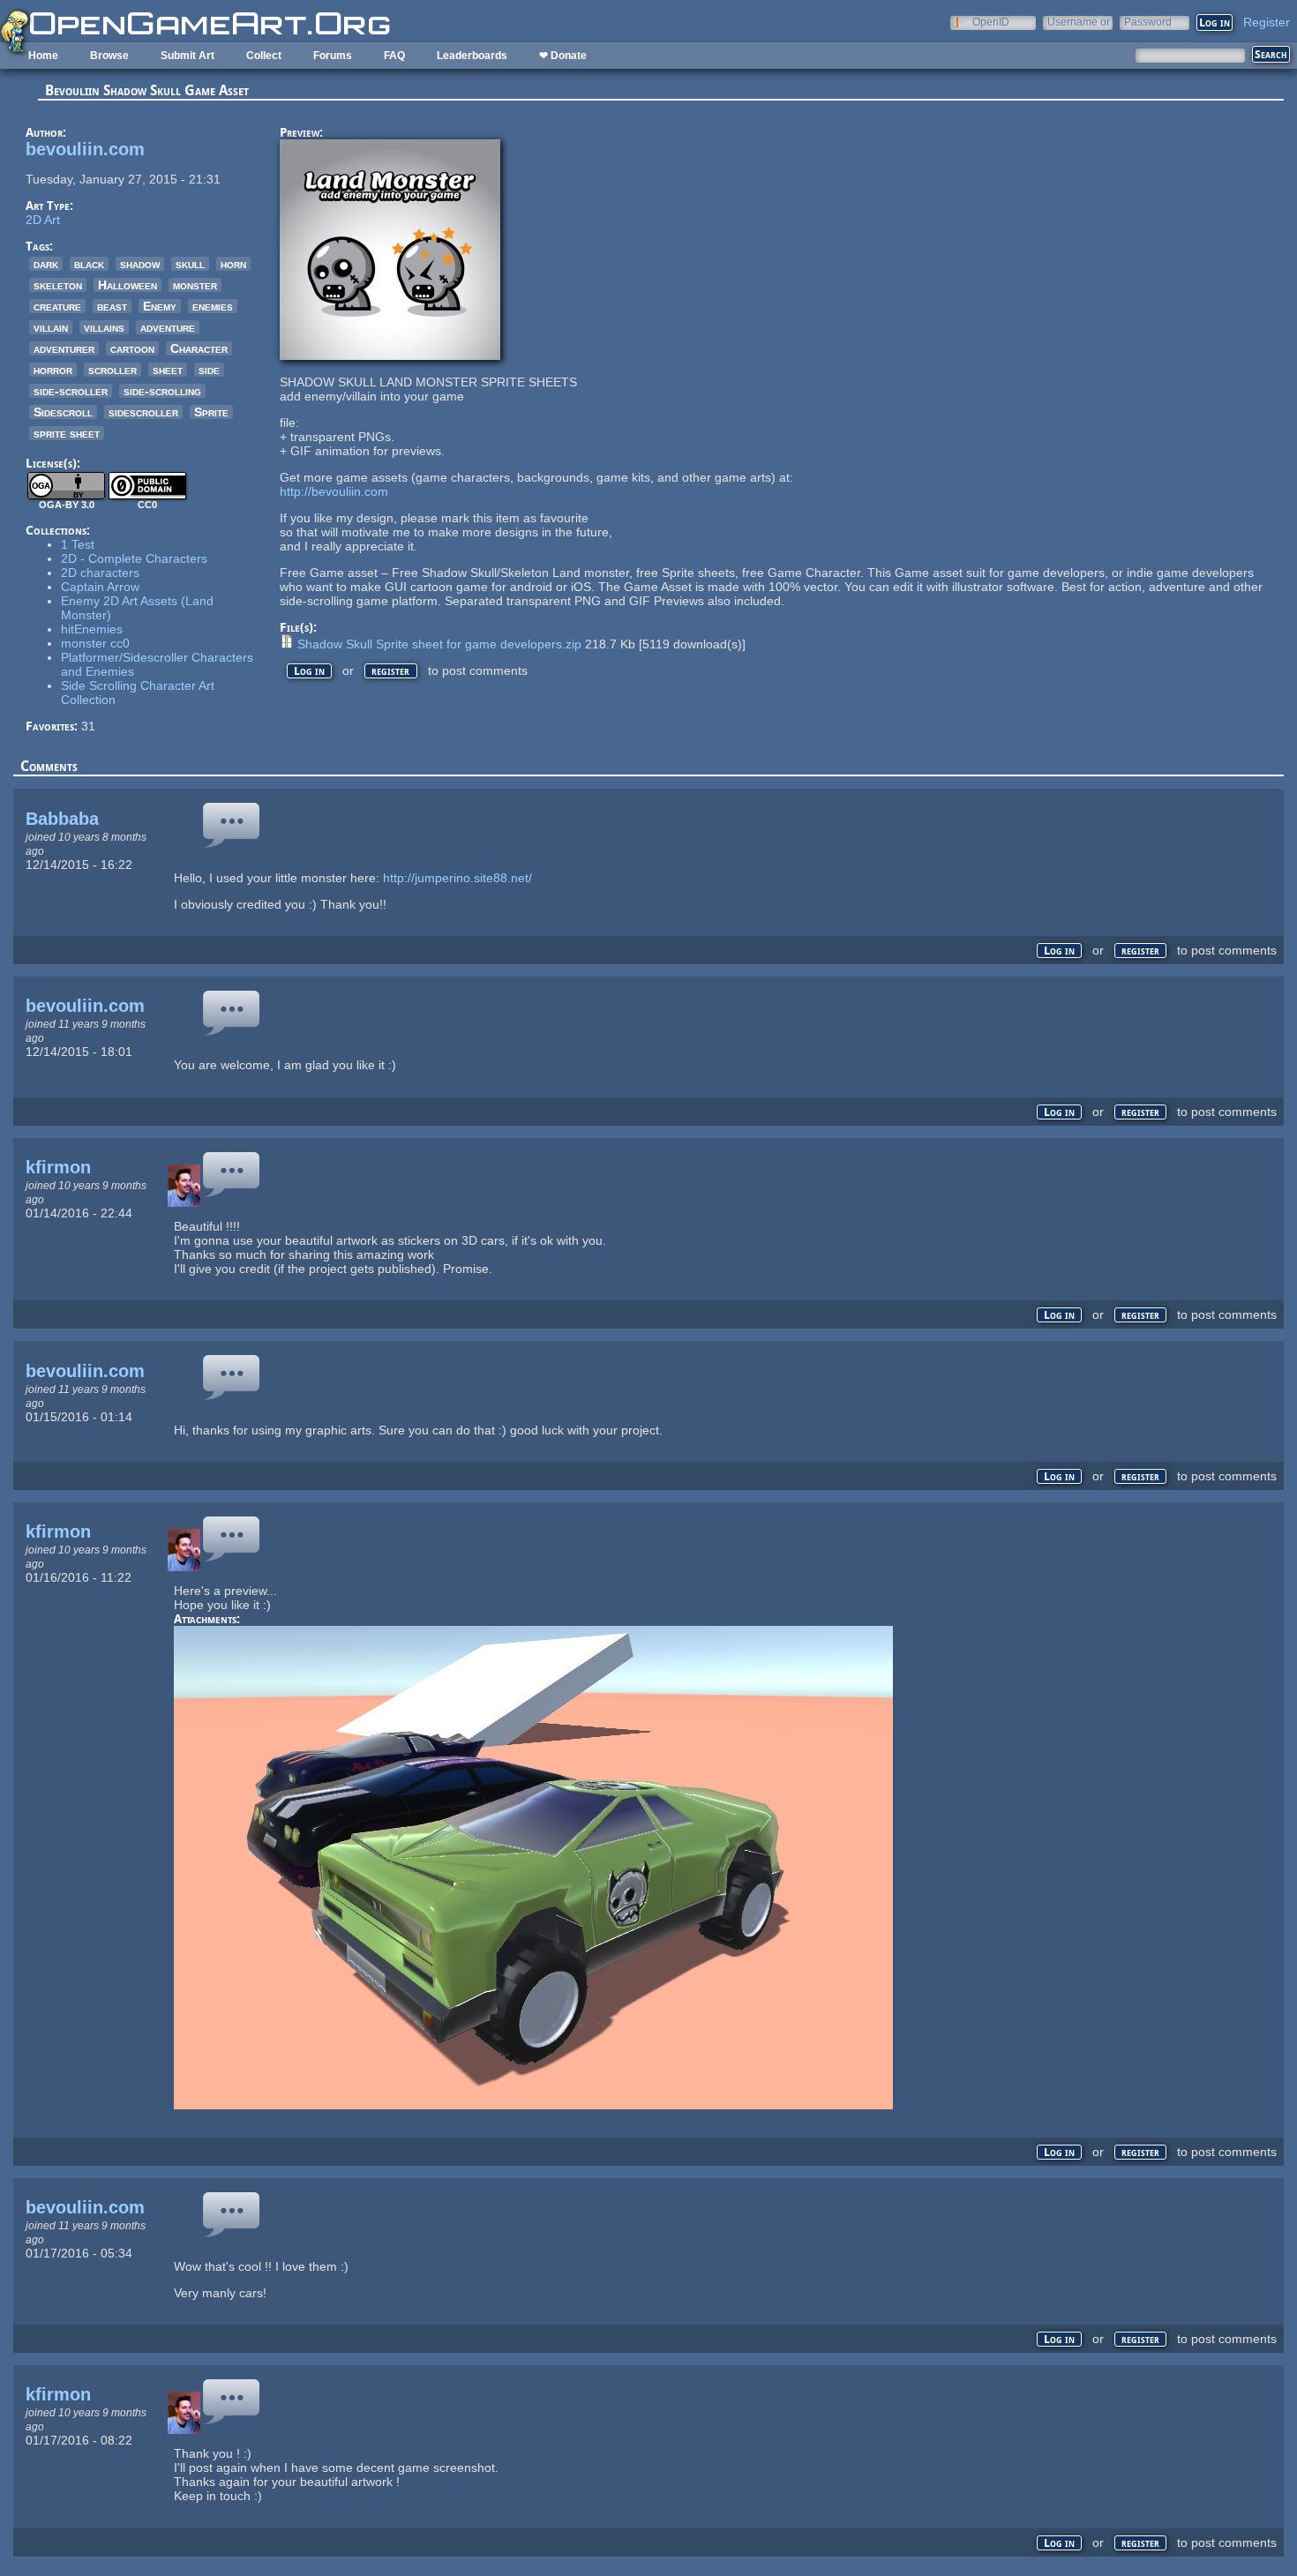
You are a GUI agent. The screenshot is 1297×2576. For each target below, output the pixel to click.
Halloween (127, 285)
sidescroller (143, 412)
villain (51, 327)
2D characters (100, 573)
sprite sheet (67, 433)
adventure (168, 327)
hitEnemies (92, 629)
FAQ (394, 56)
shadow (140, 264)
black (89, 264)
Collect (264, 56)
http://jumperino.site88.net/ (457, 878)
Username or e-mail (1079, 22)
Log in (309, 671)
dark (46, 264)
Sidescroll (63, 412)
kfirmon (58, 1167)
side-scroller (71, 391)
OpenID (991, 22)
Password (1148, 22)
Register (1267, 22)
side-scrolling (162, 391)
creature (57, 306)
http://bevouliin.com (334, 491)
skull (190, 264)
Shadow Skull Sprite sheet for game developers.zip (439, 644)
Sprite (211, 412)
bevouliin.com (85, 149)
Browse (109, 56)
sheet (168, 370)
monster (195, 285)
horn (233, 264)
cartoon (132, 348)
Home (43, 56)
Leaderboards (472, 56)
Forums (333, 56)
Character (199, 348)
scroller (112, 370)
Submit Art (187, 56)
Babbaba (62, 819)
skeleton (58, 285)
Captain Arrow (100, 587)
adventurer (64, 348)
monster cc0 (95, 643)
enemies (213, 306)
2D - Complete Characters (134, 558)
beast (112, 306)
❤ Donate (563, 56)
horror (53, 370)
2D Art (43, 220)
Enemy (160, 306)
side (209, 370)
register (390, 671)
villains (104, 327)
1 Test (78, 544)
